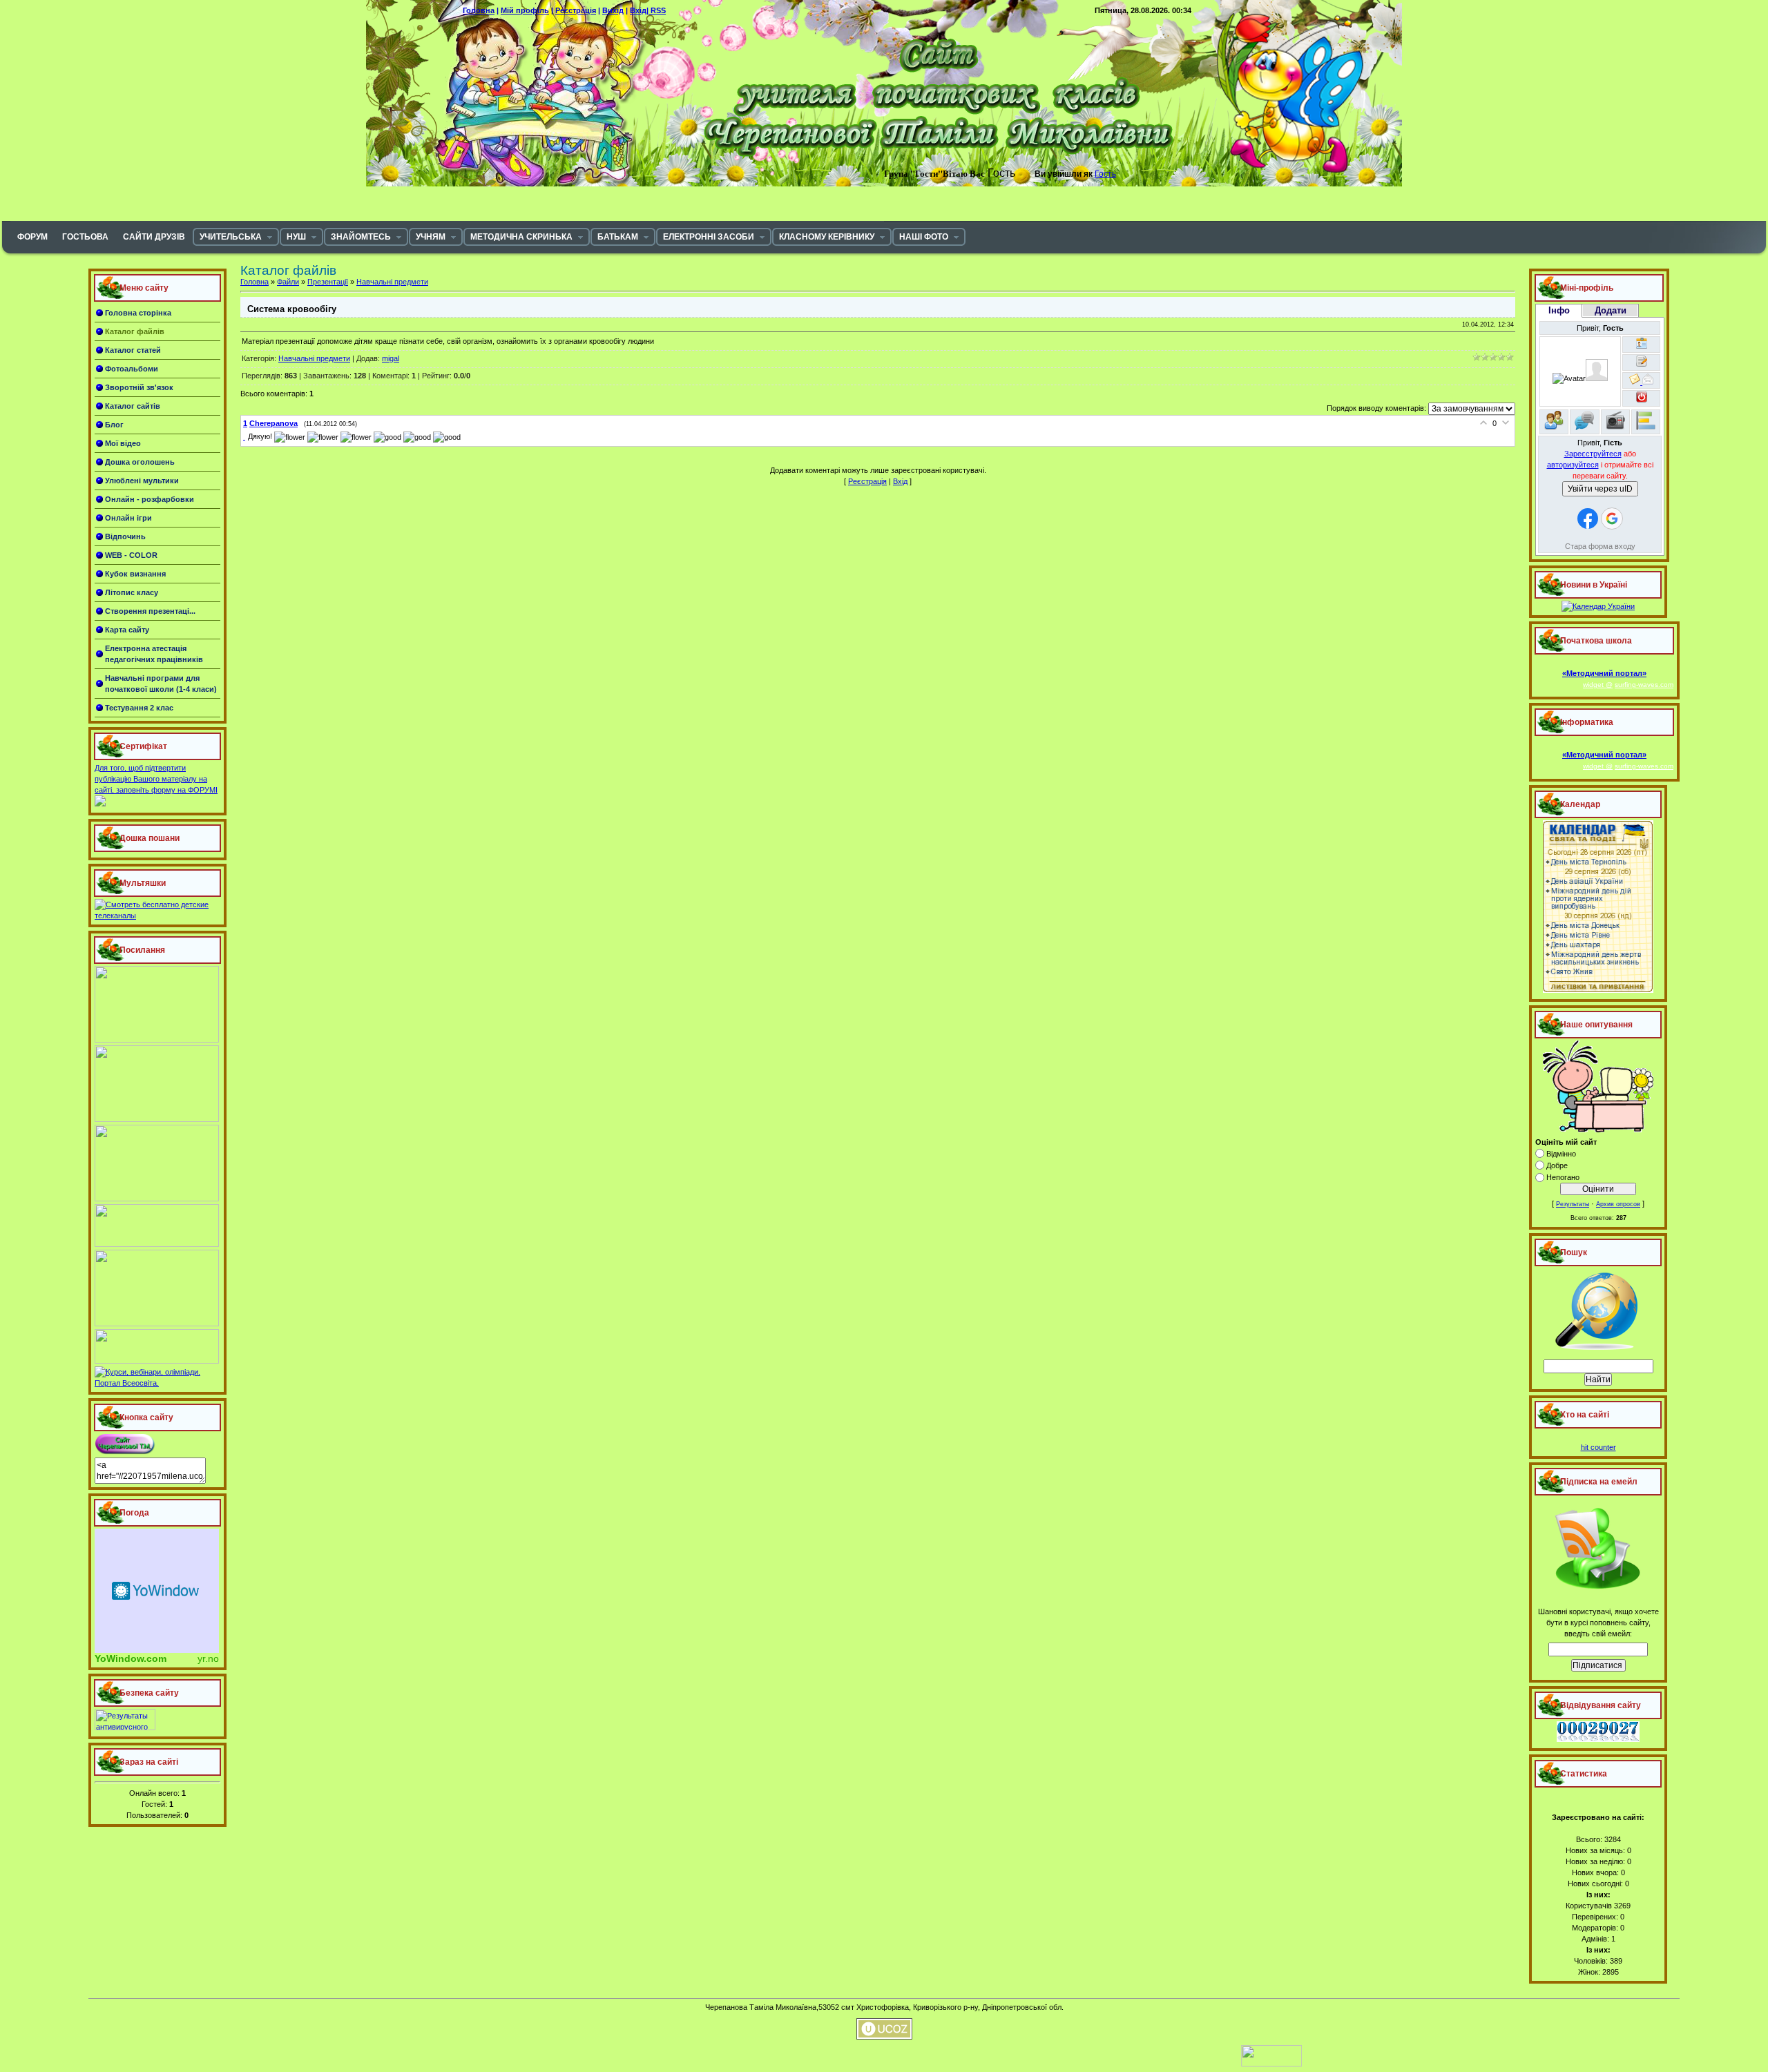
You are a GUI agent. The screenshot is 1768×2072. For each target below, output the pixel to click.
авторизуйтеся (1573, 465)
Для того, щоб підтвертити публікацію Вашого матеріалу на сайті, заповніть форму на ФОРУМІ (156, 779)
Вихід (613, 10)
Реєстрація (576, 10)
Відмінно (1561, 1154)
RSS (658, 10)
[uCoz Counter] (1209, 2064)
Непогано (1563, 1177)
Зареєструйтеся (1593, 454)
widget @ (1598, 685)
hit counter (1598, 1447)
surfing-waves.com (1644, 685)
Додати (1611, 310)
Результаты (1573, 1204)
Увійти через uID (1600, 489)
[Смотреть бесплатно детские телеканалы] (157, 916)
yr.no (208, 1658)
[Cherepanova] (246, 436)
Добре (1557, 1165)
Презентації (328, 282)
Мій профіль (525, 10)
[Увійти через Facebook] (1588, 519)
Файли (288, 282)
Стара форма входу (1600, 546)
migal (391, 358)
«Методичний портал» (1604, 673)
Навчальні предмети (392, 282)
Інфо (1559, 310)
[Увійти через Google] (1612, 519)
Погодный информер (157, 1591)
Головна (479, 10)
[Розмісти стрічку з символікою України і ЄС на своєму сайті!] (31, 31)
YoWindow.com (131, 1658)
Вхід (900, 481)
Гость (1105, 174)
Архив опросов (1618, 1204)
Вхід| (640, 10)
